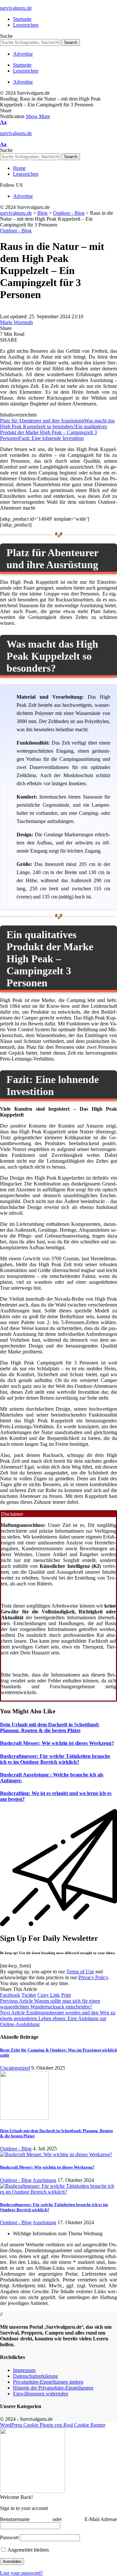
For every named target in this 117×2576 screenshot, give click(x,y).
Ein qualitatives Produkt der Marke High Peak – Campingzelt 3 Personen (53, 432)
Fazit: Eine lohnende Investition (51, 438)
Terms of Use (80, 1972)
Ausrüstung (44, 2180)
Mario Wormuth (16, 322)
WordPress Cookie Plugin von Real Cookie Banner (53, 2425)
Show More (38, 116)
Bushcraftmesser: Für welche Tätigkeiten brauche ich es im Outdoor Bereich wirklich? (55, 1759)
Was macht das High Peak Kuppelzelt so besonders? (57, 424)
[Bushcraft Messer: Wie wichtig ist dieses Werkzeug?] (56, 2154)
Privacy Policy (93, 1977)
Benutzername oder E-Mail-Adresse (58, 2519)
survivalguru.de (16, 8)
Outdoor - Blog (16, 231)
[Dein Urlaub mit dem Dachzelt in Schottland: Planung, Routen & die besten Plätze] (24, 2118)
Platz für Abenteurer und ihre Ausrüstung (42, 421)
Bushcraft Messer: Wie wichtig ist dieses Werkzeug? (57, 1743)
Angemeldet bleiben (28, 2550)
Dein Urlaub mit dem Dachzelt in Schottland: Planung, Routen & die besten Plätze (50, 1727)
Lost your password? (21, 2573)
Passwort (9, 2537)
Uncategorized (15, 2068)
